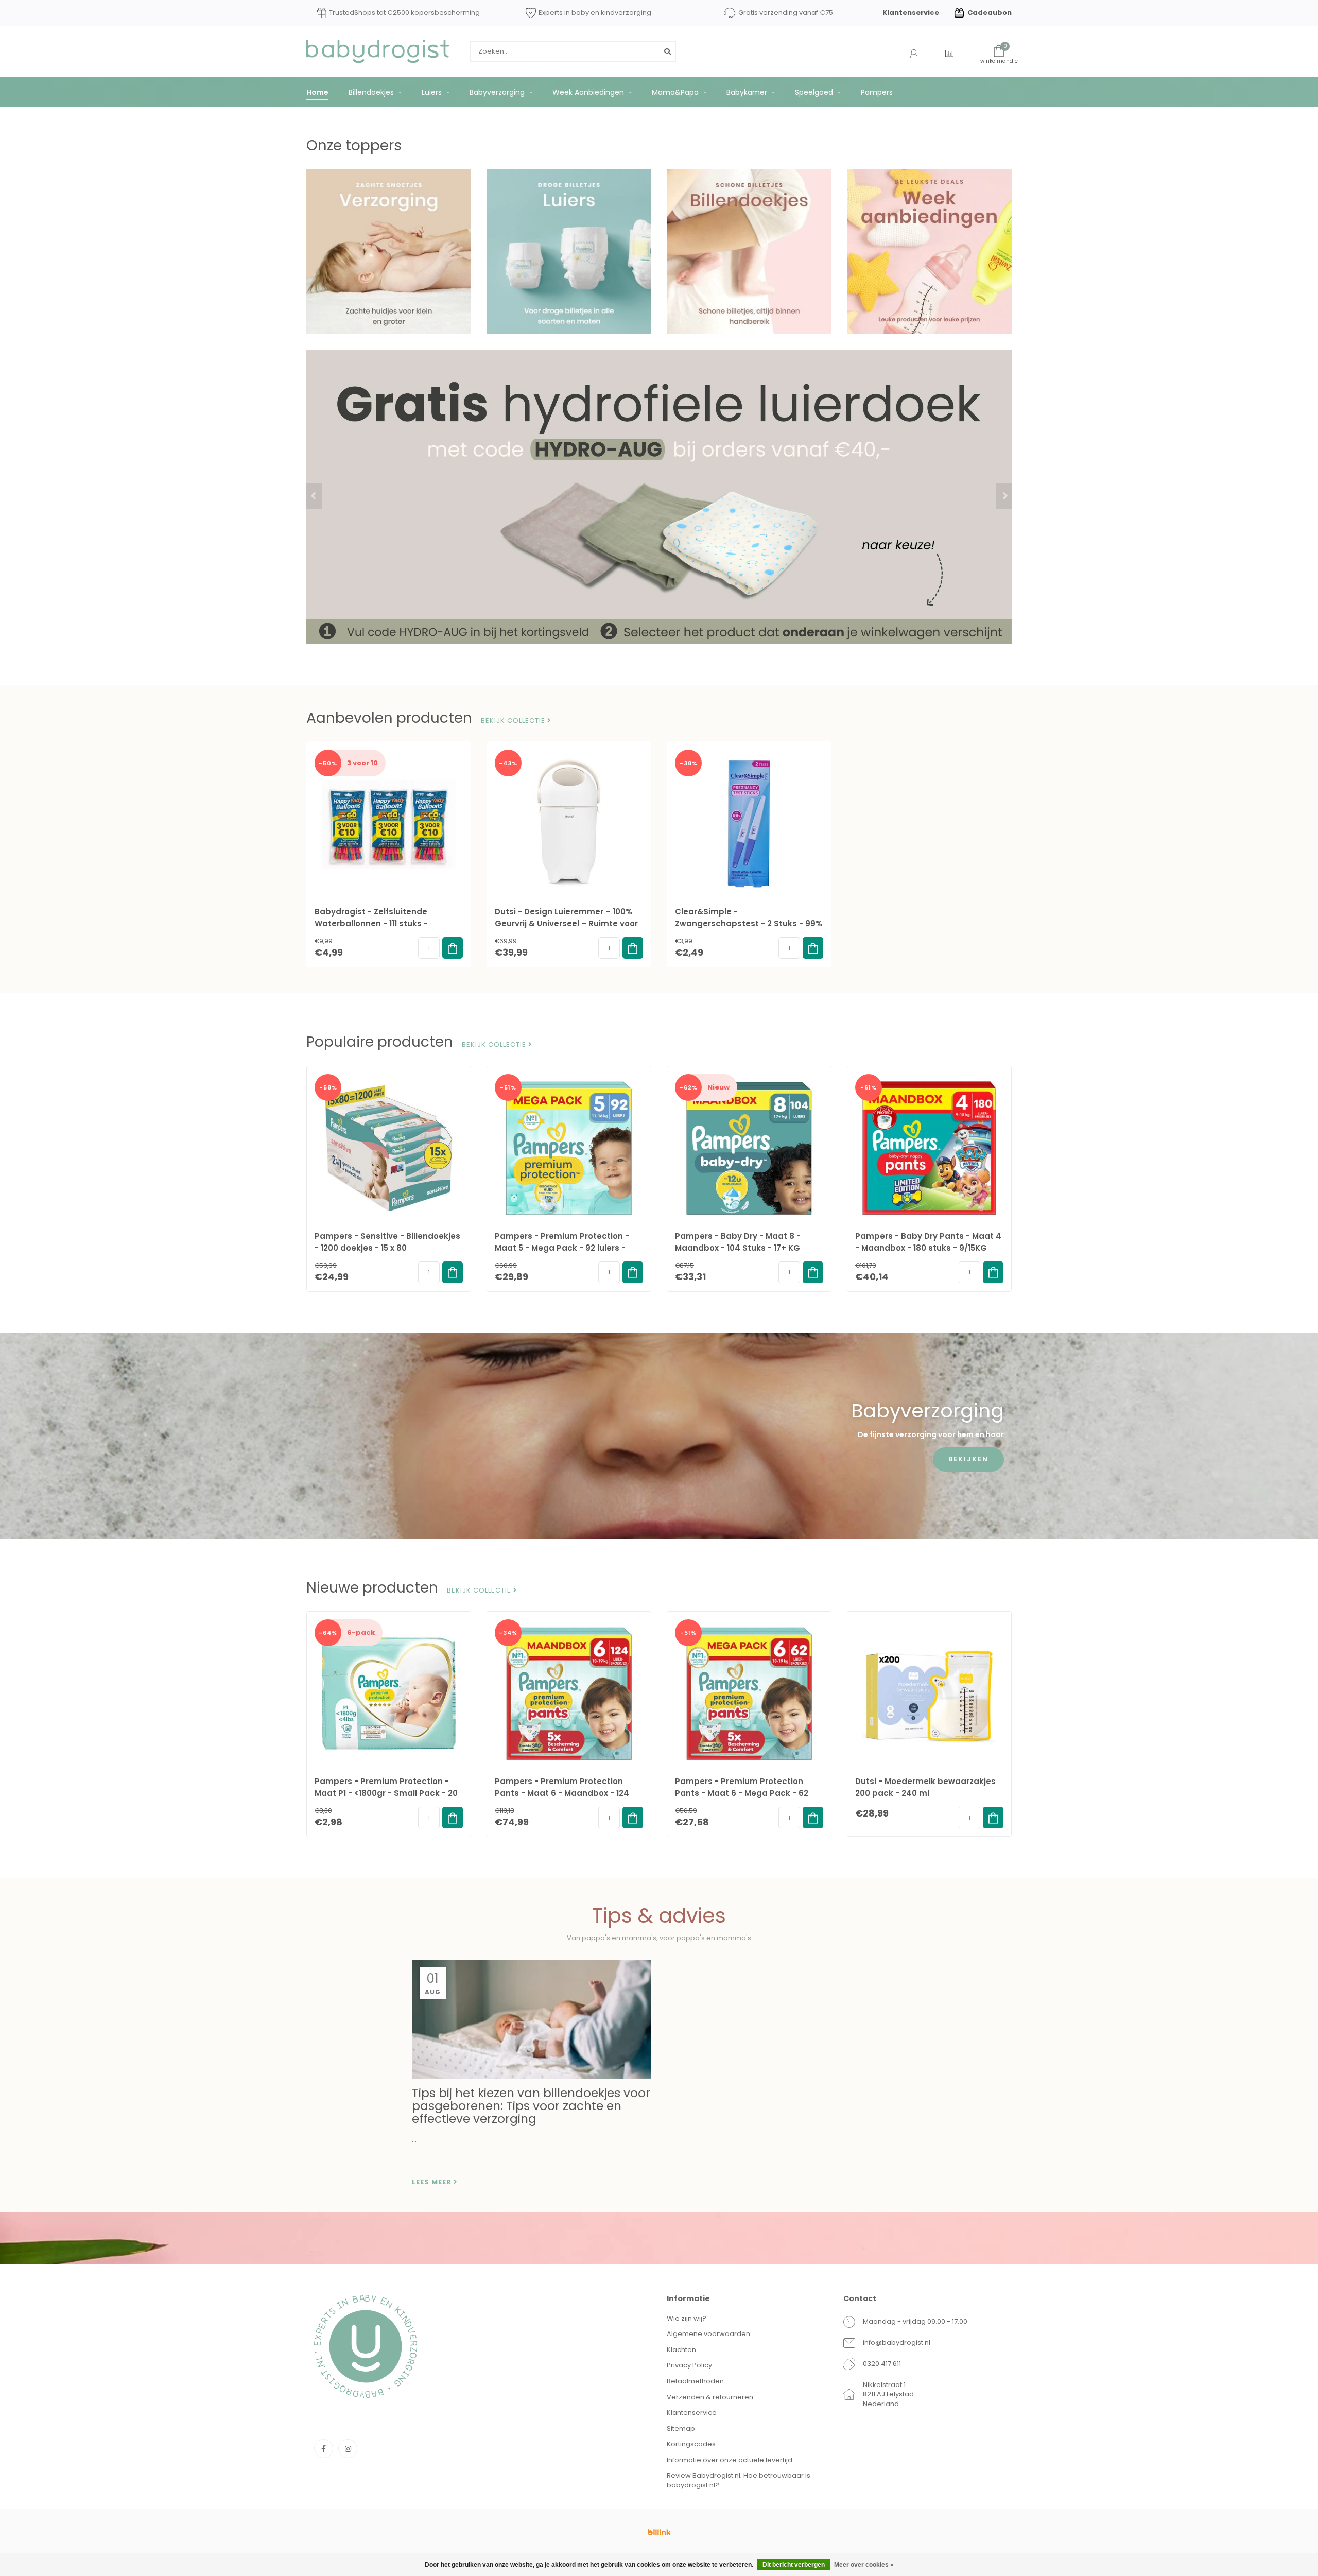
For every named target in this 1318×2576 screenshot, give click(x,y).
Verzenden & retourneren (710, 2397)
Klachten (681, 2350)
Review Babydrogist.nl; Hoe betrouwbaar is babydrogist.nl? (739, 2480)
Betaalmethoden (695, 2381)
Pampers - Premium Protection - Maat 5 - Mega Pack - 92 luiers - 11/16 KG (562, 1248)
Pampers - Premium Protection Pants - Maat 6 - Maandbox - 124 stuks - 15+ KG (562, 1793)
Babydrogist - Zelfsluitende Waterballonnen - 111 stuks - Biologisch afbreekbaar (371, 923)
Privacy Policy (689, 2365)
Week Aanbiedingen (588, 92)
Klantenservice (911, 13)
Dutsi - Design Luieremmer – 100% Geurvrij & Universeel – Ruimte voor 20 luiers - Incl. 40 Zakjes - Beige (566, 923)
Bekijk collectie (514, 721)
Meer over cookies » (864, 2565)
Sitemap (681, 2428)
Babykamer (747, 92)
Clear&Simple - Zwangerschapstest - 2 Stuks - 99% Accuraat (749, 923)
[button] (314, 496)
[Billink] (659, 2532)
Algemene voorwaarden (708, 2334)
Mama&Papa (675, 92)
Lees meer (433, 2182)
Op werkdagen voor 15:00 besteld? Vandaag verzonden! (398, 13)
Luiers (432, 92)
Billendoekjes (371, 92)
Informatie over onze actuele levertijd (730, 2460)
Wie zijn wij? (687, 2318)
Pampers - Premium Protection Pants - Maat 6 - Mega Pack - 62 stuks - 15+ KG (742, 1793)
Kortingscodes (691, 2444)
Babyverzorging (497, 92)
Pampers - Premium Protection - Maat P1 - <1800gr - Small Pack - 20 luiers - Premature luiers (386, 1793)
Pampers (877, 92)
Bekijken (968, 1459)
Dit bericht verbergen (794, 2565)
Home (317, 92)
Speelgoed (814, 92)
